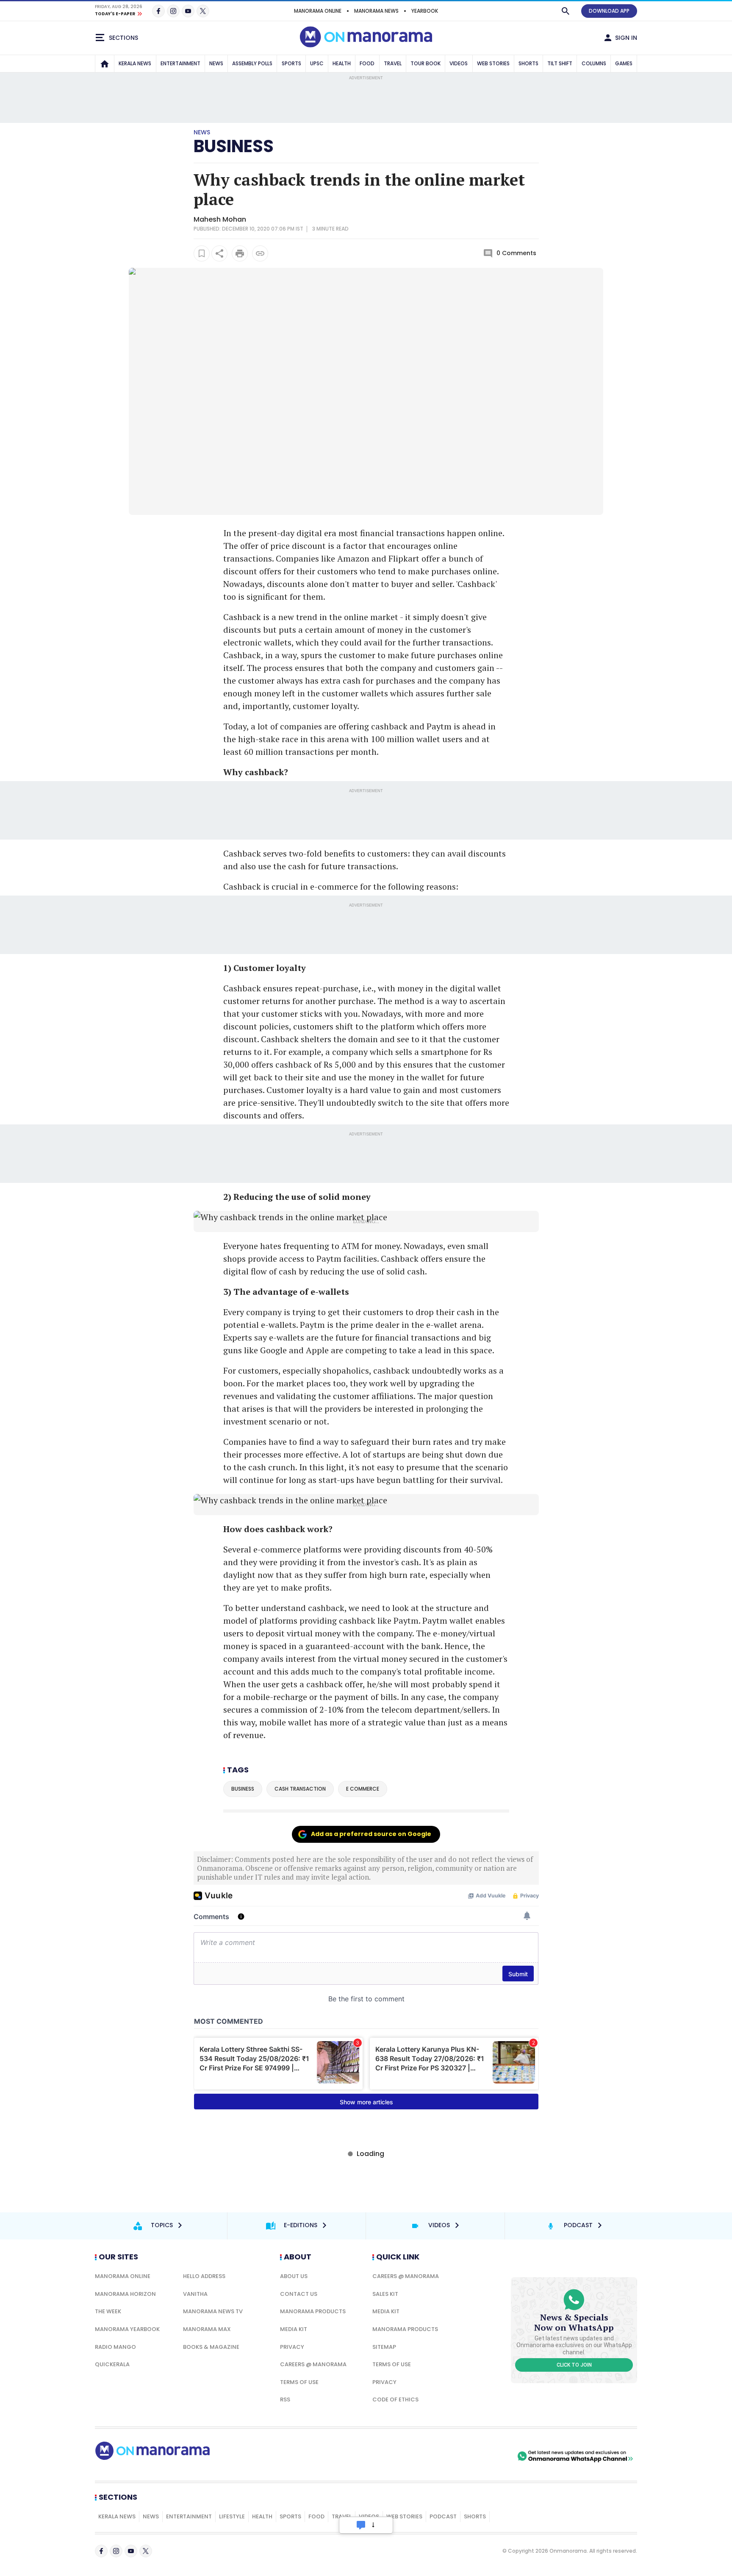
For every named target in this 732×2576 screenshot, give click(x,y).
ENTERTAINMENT (180, 63)
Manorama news (376, 11)
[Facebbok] (101, 2551)
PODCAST (443, 2516)
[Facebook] (158, 11)
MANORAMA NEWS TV (213, 2311)
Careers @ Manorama (313, 2364)
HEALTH (342, 63)
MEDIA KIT (294, 2329)
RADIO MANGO (115, 2347)
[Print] (240, 253)
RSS (285, 2399)
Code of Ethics (395, 2399)
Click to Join (574, 2365)
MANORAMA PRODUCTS (313, 2311)
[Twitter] (203, 11)
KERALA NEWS (135, 63)
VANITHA (195, 2294)
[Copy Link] (260, 253)
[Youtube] (188, 11)
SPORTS (291, 63)
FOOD (367, 63)
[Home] (105, 64)
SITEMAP (384, 2347)
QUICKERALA (112, 2364)
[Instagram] (173, 11)
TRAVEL (393, 63)
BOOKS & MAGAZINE (211, 2347)
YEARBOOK (425, 11)
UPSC (317, 63)
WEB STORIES (493, 63)
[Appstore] (486, 2456)
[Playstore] (427, 2456)
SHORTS (528, 63)
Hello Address (204, 2276)
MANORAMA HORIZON (125, 2294)
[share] (219, 253)
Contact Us (299, 2294)
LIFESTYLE (232, 2516)
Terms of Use (299, 2382)
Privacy (292, 2347)
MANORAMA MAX (207, 2329)
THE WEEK (108, 2311)
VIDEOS (459, 63)
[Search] (566, 11)
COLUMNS (594, 63)
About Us (294, 2276)
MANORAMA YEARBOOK (127, 2329)
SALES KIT (385, 2294)
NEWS (216, 63)
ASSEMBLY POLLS (252, 63)
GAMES (624, 63)
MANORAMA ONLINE (318, 11)
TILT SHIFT (560, 63)
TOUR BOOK (426, 63)
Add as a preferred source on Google (371, 1834)
